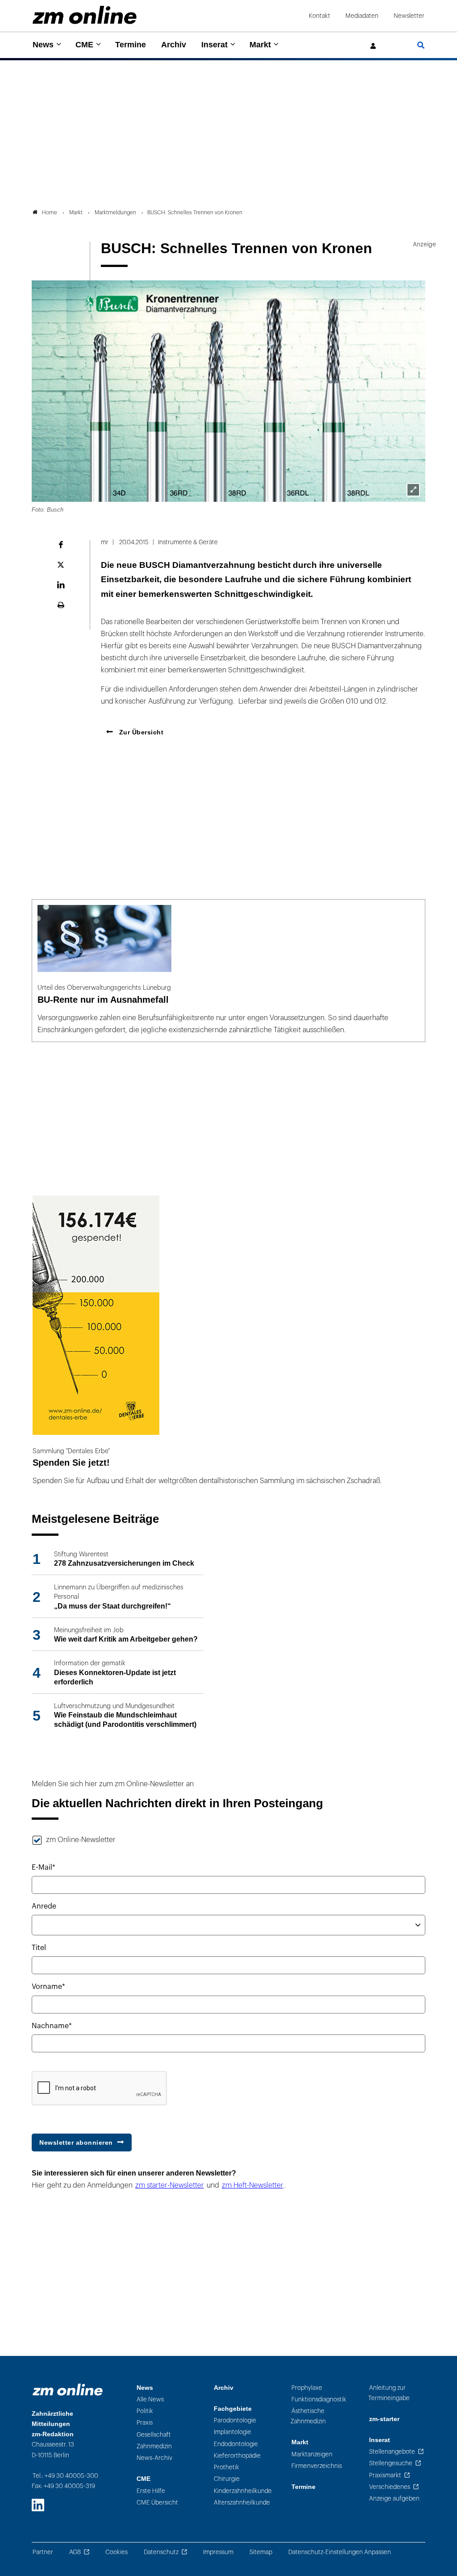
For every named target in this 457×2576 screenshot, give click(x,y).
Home (50, 213)
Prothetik (226, 2467)
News (43, 45)
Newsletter (409, 16)
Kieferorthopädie (237, 2456)
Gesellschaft (154, 2435)
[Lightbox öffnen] (413, 490)
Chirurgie (227, 2479)
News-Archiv (154, 2458)
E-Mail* (44, 1867)
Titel (39, 1948)
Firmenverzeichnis (317, 2466)
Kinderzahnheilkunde (243, 2491)
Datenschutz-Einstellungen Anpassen (340, 2552)
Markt (260, 45)
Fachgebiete (233, 2409)
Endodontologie (236, 2444)
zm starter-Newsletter (170, 2185)
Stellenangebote (392, 2452)
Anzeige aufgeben (394, 2499)
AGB (75, 2552)
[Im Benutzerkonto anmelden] (374, 46)
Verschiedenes (390, 2487)
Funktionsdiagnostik (319, 2399)
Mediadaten (362, 16)
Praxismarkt (385, 2475)
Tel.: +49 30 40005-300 (65, 2476)
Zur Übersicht (140, 732)
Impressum (218, 2552)
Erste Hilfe (151, 2491)
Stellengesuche (391, 2463)
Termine (131, 45)
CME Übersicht (157, 2503)
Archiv (174, 45)
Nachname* (52, 2026)
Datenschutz (161, 2552)
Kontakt (320, 16)
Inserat (214, 45)
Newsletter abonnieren (76, 2142)
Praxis (145, 2423)
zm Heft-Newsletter (253, 2185)
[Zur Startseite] (85, 15)
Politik (145, 2411)
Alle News (150, 2399)
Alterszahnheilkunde (242, 2503)
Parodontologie (235, 2420)
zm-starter (384, 2419)
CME (84, 45)
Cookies (116, 2552)
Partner (43, 2552)
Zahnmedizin (154, 2446)
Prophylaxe (307, 2388)
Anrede (44, 1906)
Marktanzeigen (312, 2454)
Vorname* (48, 1987)
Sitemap (261, 2552)
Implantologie (233, 2432)
